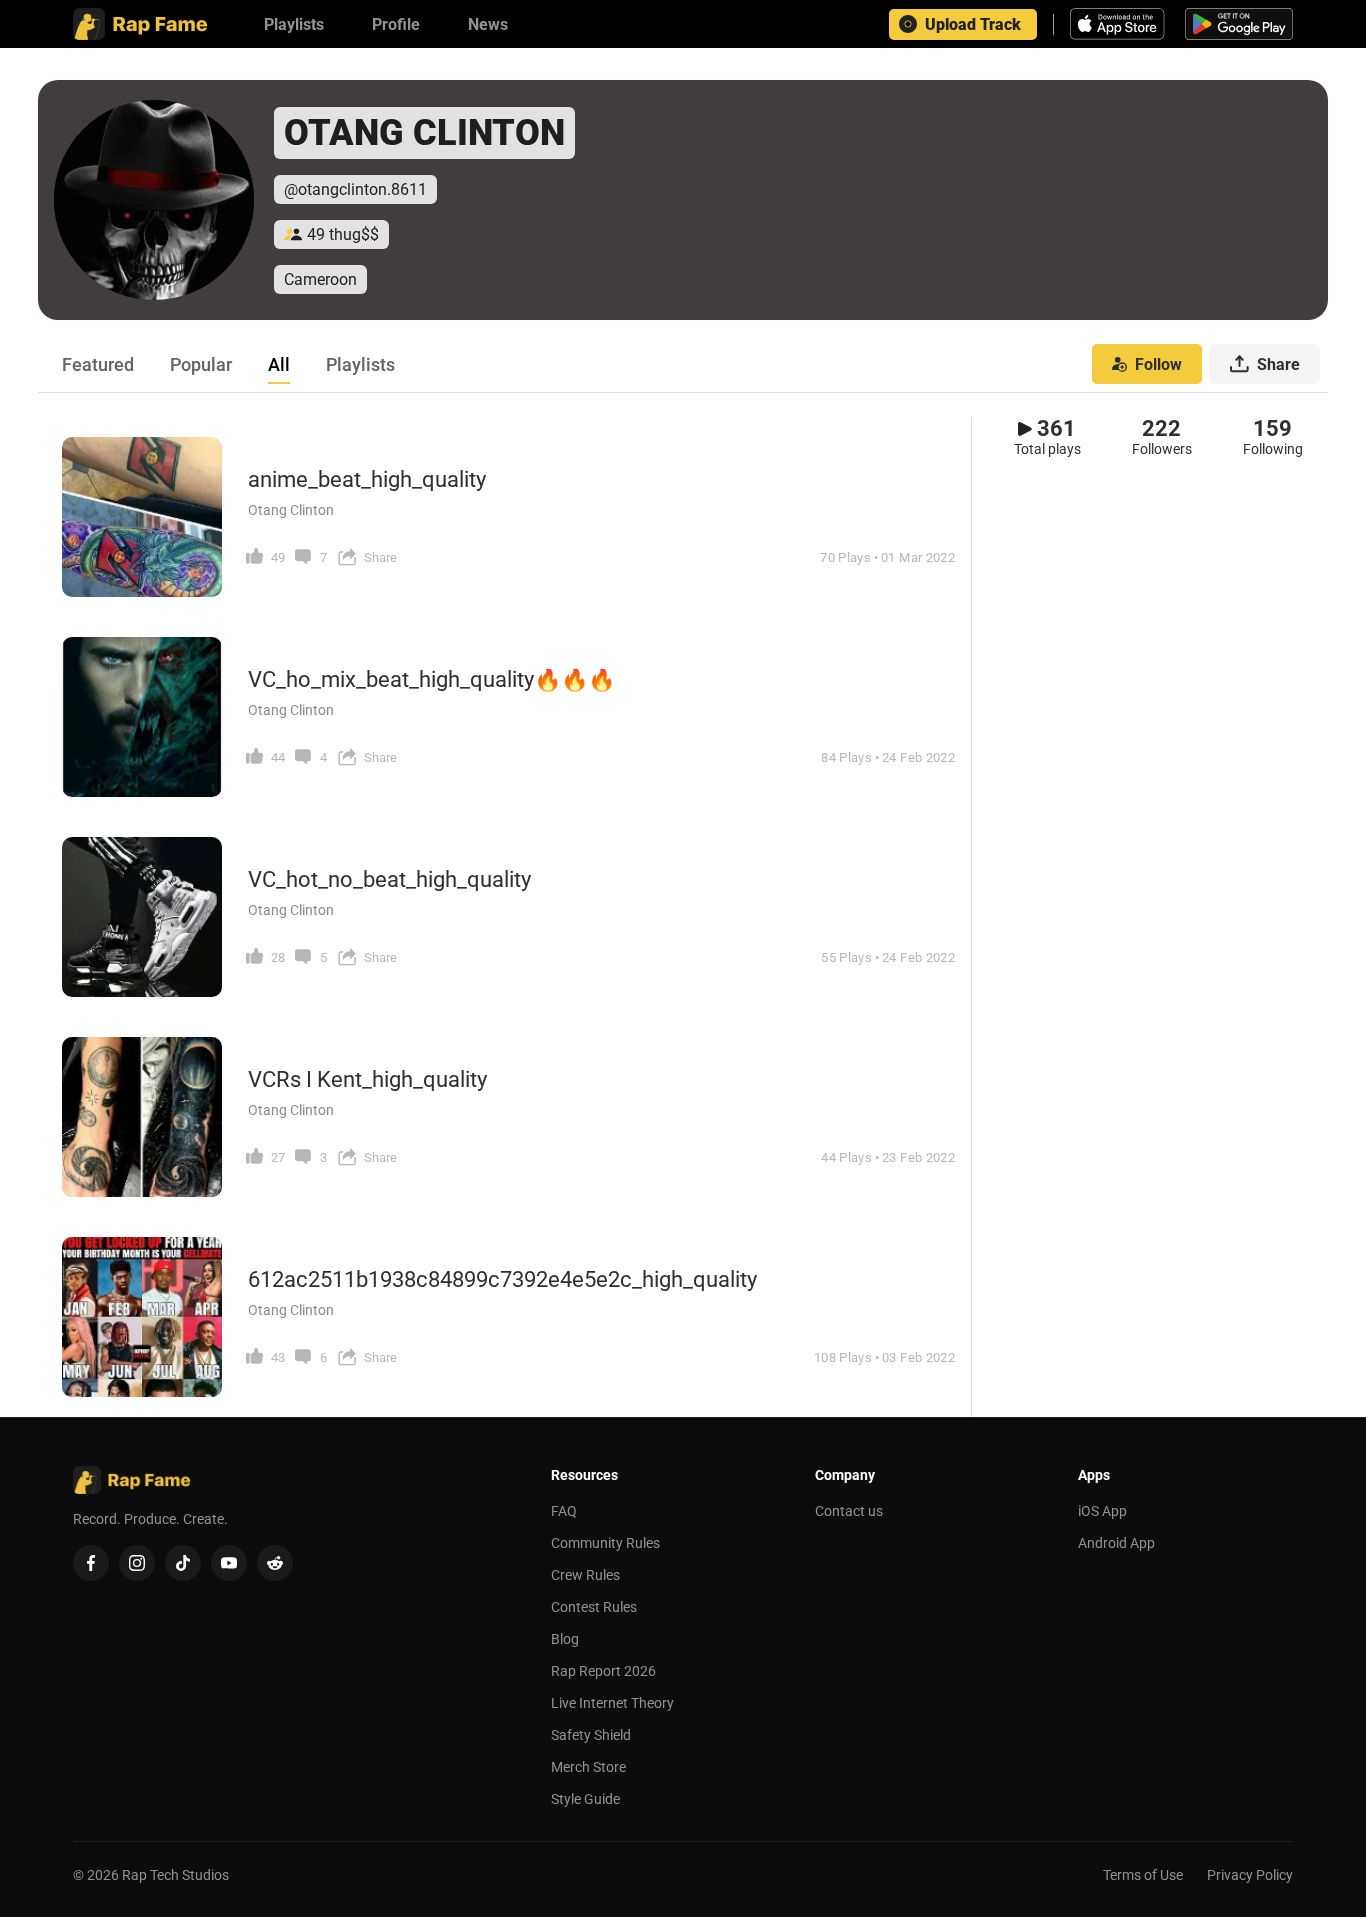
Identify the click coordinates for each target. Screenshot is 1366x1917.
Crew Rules (585, 1575)
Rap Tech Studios (175, 1875)
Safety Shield (591, 1735)
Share (1278, 364)
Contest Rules (594, 1607)
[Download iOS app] (1120, 24)
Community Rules (605, 1543)
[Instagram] (137, 1563)
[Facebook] (91, 1563)
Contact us (849, 1511)
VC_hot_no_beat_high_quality (389, 879)
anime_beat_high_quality (367, 479)
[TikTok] (183, 1563)
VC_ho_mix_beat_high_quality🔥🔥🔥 (431, 679)
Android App (1116, 1543)
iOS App (1102, 1511)
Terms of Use (1143, 1875)
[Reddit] (275, 1563)
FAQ (564, 1511)
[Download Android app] (1239, 24)
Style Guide (585, 1799)
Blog (565, 1639)
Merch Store (588, 1767)
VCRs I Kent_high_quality (367, 1079)
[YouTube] (229, 1563)
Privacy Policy (1250, 1875)
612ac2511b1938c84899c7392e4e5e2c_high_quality (502, 1279)
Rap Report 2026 (603, 1671)
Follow (1158, 364)
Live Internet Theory (612, 1703)
